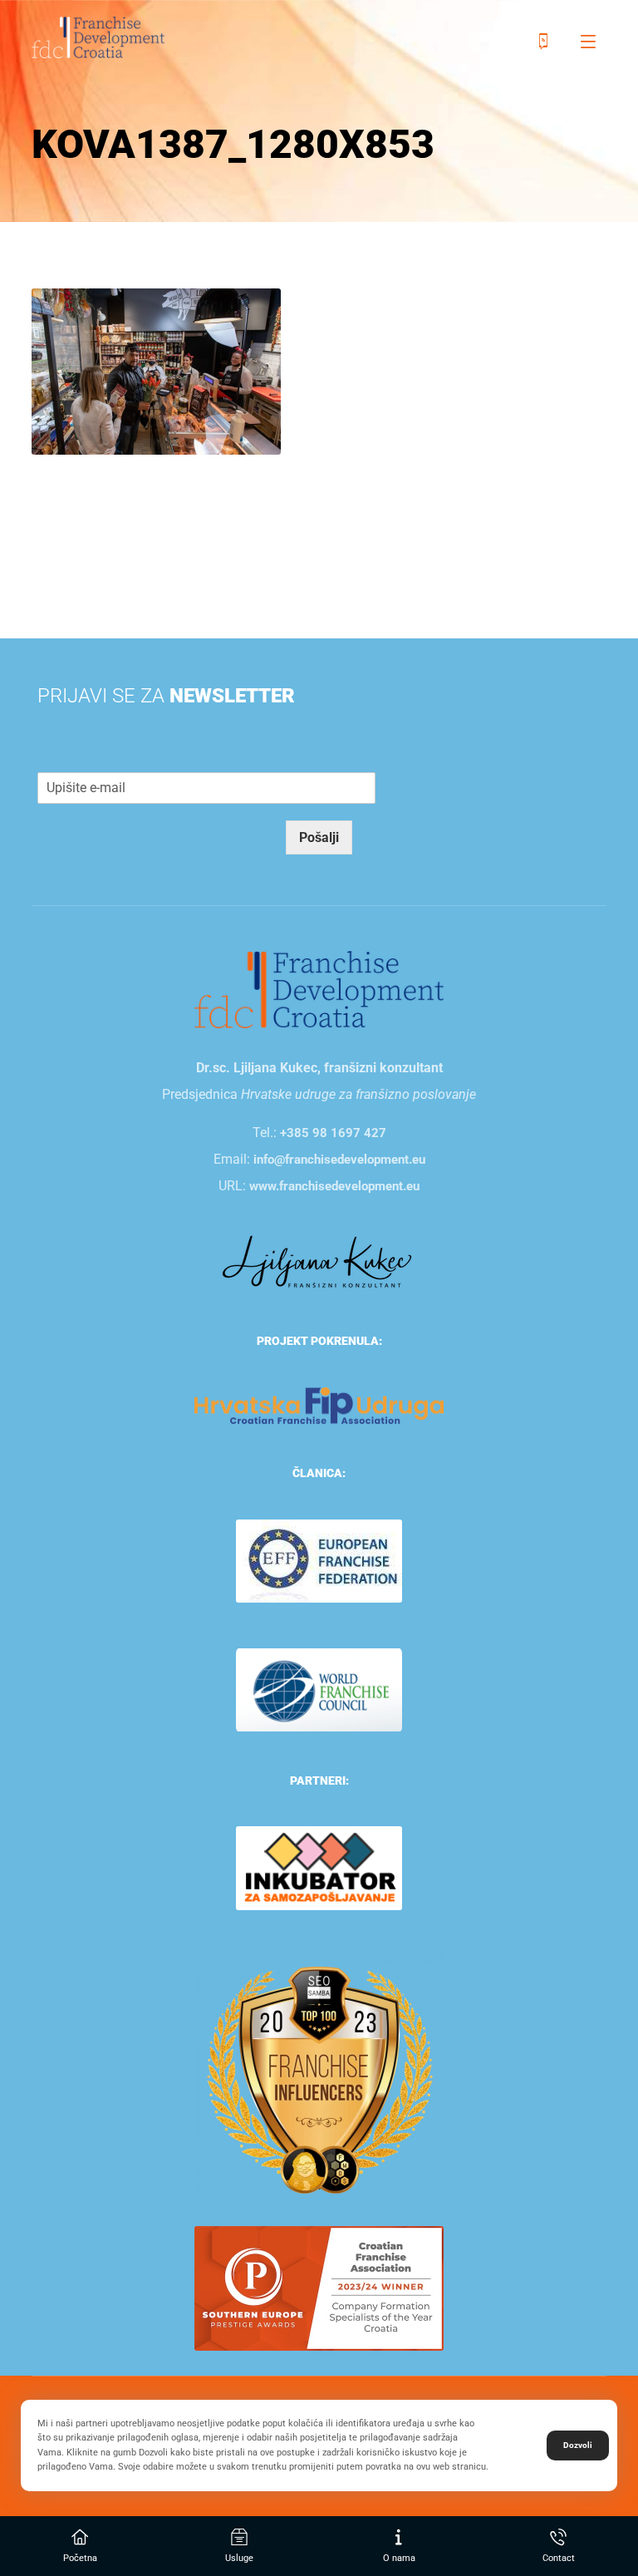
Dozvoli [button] (578, 2445)
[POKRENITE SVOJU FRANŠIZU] (98, 37)
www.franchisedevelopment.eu (334, 1186)
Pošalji (319, 837)
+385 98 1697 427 (333, 1133)
